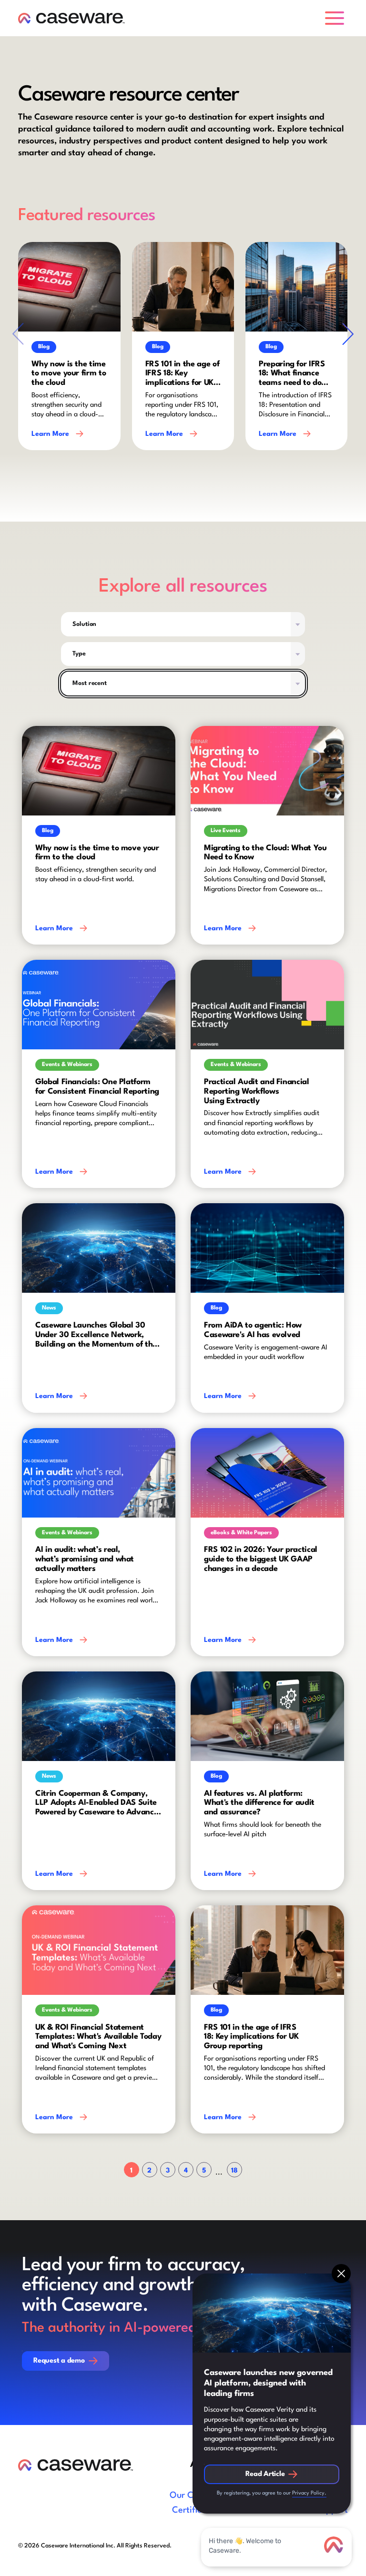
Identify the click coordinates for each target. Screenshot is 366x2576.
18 (234, 2171)
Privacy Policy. (309, 2493)
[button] (336, 18)
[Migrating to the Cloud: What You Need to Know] (267, 835)
